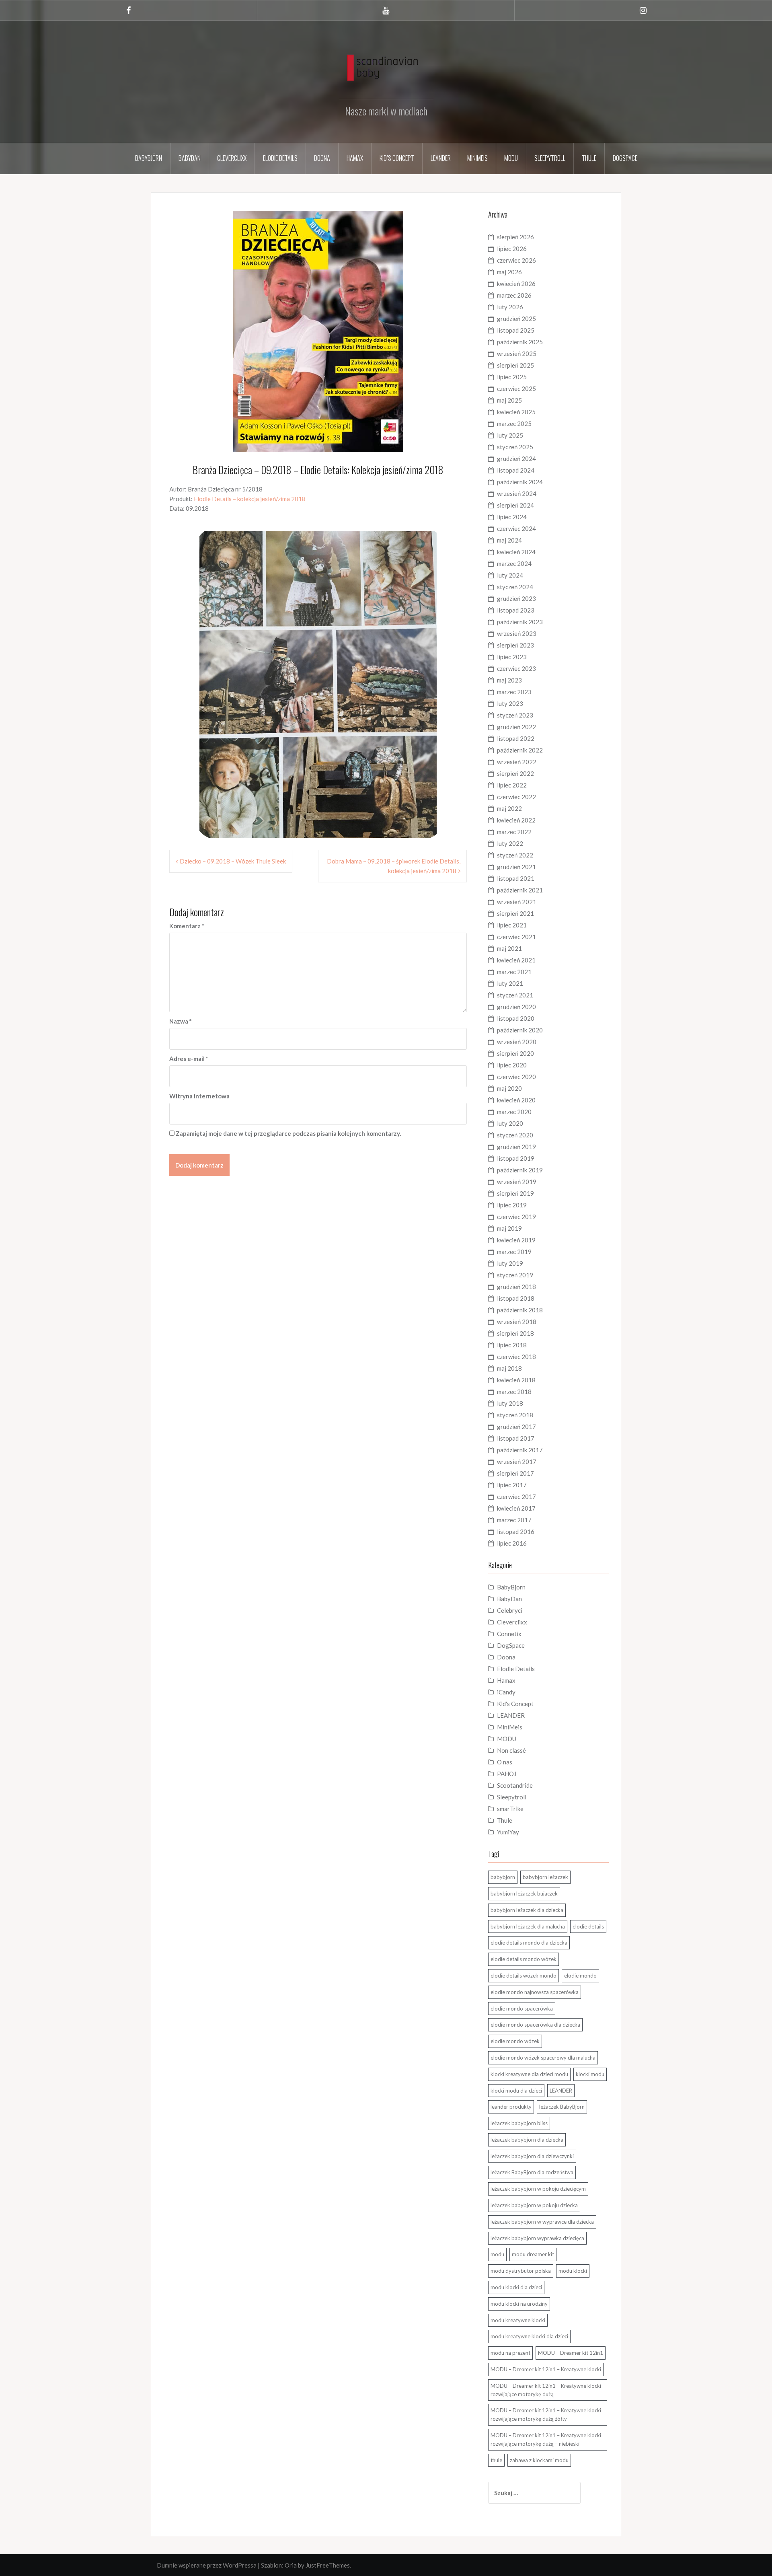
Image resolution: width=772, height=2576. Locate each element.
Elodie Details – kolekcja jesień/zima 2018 (250, 499)
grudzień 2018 (516, 1287)
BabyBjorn (511, 1587)
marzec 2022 (514, 832)
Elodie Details (280, 158)
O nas (505, 1762)
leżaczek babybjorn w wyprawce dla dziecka (542, 2222)
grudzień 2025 (516, 319)
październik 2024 (520, 482)
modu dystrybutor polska (521, 2271)
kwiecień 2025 (516, 412)
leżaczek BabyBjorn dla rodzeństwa (532, 2172)
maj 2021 (509, 948)
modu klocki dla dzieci (516, 2287)
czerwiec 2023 (516, 668)
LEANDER (511, 1715)
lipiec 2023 (512, 657)
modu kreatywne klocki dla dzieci (529, 2336)
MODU (511, 158)
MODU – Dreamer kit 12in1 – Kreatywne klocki (546, 2369)
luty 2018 (510, 1403)
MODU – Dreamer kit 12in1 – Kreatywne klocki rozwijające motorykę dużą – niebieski (546, 2439)
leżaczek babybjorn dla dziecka (527, 2140)
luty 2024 (510, 575)
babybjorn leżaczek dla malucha (528, 1926)
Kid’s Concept (397, 158)
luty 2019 (510, 1263)
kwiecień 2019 (516, 1240)
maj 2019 (509, 1228)
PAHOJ (507, 1774)
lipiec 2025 (512, 377)
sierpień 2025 (515, 365)
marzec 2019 (514, 1252)
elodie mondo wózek (515, 2041)
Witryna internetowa (199, 1096)
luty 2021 (510, 983)
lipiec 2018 (512, 1345)
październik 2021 (520, 890)
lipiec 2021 (512, 925)
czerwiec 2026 (516, 260)
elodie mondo (580, 1976)
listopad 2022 (516, 738)
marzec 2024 (514, 563)
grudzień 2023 (516, 598)
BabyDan (190, 158)
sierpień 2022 (515, 773)
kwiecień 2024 (516, 552)
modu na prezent (510, 2353)
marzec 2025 (514, 424)
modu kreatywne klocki (518, 2320)
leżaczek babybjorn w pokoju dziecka (534, 2205)
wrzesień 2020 (517, 1042)
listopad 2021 (516, 878)
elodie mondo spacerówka (522, 2009)
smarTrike (510, 1809)
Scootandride (515, 1785)
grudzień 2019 (516, 1147)
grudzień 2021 (516, 867)
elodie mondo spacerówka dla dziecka (535, 2025)
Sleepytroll (550, 158)
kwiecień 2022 (516, 820)
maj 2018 (509, 1368)
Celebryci (510, 1610)
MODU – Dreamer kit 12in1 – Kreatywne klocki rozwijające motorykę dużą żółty (546, 2415)
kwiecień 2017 (516, 1508)
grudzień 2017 (516, 1427)
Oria (291, 2565)
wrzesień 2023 (517, 633)
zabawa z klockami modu (539, 2460)
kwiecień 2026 (516, 284)
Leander (441, 158)
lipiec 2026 (512, 249)
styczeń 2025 (515, 447)
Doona (322, 158)
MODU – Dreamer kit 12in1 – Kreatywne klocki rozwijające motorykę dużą (546, 2390)
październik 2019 (520, 1170)
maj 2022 (509, 808)
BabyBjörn (149, 158)
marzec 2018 (514, 1392)
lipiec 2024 (512, 517)
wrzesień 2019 (517, 1182)
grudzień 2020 (516, 1007)
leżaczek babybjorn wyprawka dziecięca (537, 2238)
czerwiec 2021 (516, 937)
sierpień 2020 (515, 1053)
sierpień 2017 (515, 1473)
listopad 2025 (516, 330)
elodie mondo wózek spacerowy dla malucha (543, 2058)
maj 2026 (509, 272)
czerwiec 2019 (516, 1217)
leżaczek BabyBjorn (562, 2107)
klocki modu (590, 2074)
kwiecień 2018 (516, 1380)
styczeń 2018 (515, 1415)
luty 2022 (510, 843)
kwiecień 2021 (516, 960)
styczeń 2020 (515, 1135)
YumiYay (508, 1832)
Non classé (511, 1750)
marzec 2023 (514, 692)
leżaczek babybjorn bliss (519, 2123)
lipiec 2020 (512, 1065)
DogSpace (625, 158)
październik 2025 (520, 342)
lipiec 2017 (512, 1485)
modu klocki (573, 2271)
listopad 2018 (516, 1298)
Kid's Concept (515, 1704)
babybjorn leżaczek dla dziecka (527, 1910)
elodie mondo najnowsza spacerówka (535, 1992)
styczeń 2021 (515, 995)
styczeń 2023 (515, 715)
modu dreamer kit (533, 2254)
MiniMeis (477, 158)
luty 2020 (510, 1123)
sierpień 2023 (515, 645)
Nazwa (181, 1021)
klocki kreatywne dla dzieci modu (529, 2074)
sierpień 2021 (515, 913)
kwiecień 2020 (516, 1100)
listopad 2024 (516, 470)
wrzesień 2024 (517, 493)
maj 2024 (509, 540)
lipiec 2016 (512, 1543)
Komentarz (187, 926)
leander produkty (511, 2107)
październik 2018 (520, 1310)
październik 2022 (520, 750)
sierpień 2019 (515, 1193)
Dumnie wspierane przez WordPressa (207, 2565)
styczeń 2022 (515, 855)
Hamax (355, 158)
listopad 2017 (516, 1438)
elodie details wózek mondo (524, 1976)
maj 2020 (509, 1088)
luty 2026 (510, 307)
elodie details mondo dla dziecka (529, 1943)
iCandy (506, 1692)
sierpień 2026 (515, 237)
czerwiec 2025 (516, 389)
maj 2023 (509, 680)
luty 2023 (510, 703)
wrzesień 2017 (517, 1462)
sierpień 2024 (515, 505)
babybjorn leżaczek (545, 1877)
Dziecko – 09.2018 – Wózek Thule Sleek (233, 861)
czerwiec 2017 (516, 1497)
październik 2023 (520, 622)
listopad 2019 (516, 1158)
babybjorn (503, 1877)
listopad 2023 (516, 610)
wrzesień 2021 (517, 902)
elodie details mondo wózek (524, 1959)
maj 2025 (509, 400)
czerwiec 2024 (516, 528)
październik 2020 (520, 1030)
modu (497, 2254)
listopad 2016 (516, 1532)
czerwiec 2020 (516, 1077)
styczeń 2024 (515, 587)
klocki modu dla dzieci (516, 2091)
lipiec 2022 (512, 785)
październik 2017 (520, 1450)
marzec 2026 (514, 295)
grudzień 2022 (516, 727)
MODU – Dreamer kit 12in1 (571, 2353)
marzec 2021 (514, 972)
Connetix (509, 1634)
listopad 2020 (516, 1018)
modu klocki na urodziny (519, 2304)
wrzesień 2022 (517, 762)
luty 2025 (510, 435)
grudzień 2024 (516, 458)
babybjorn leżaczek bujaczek (524, 1893)
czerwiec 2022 (516, 797)
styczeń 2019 (515, 1275)
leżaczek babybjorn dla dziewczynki (532, 2156)
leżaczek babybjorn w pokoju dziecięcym (538, 2189)
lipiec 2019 (512, 1205)
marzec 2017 (514, 1520)
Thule (589, 158)
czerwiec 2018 (516, 1357)
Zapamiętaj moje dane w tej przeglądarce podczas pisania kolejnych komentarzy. (288, 1133)
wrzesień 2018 (517, 1322)
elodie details (588, 1926)
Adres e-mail (189, 1059)
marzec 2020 (514, 1112)
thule (496, 2460)
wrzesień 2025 (517, 354)
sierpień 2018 (515, 1333)
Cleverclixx (232, 158)
